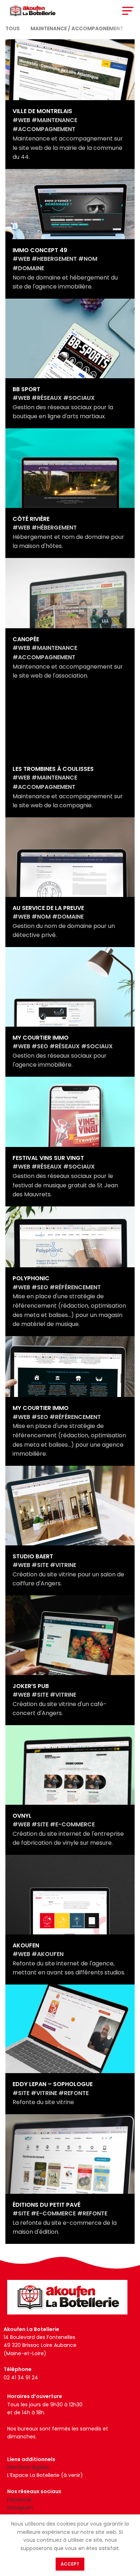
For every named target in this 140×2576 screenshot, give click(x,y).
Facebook (19, 2500)
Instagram (20, 2508)
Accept (70, 2564)
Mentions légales (28, 2467)
